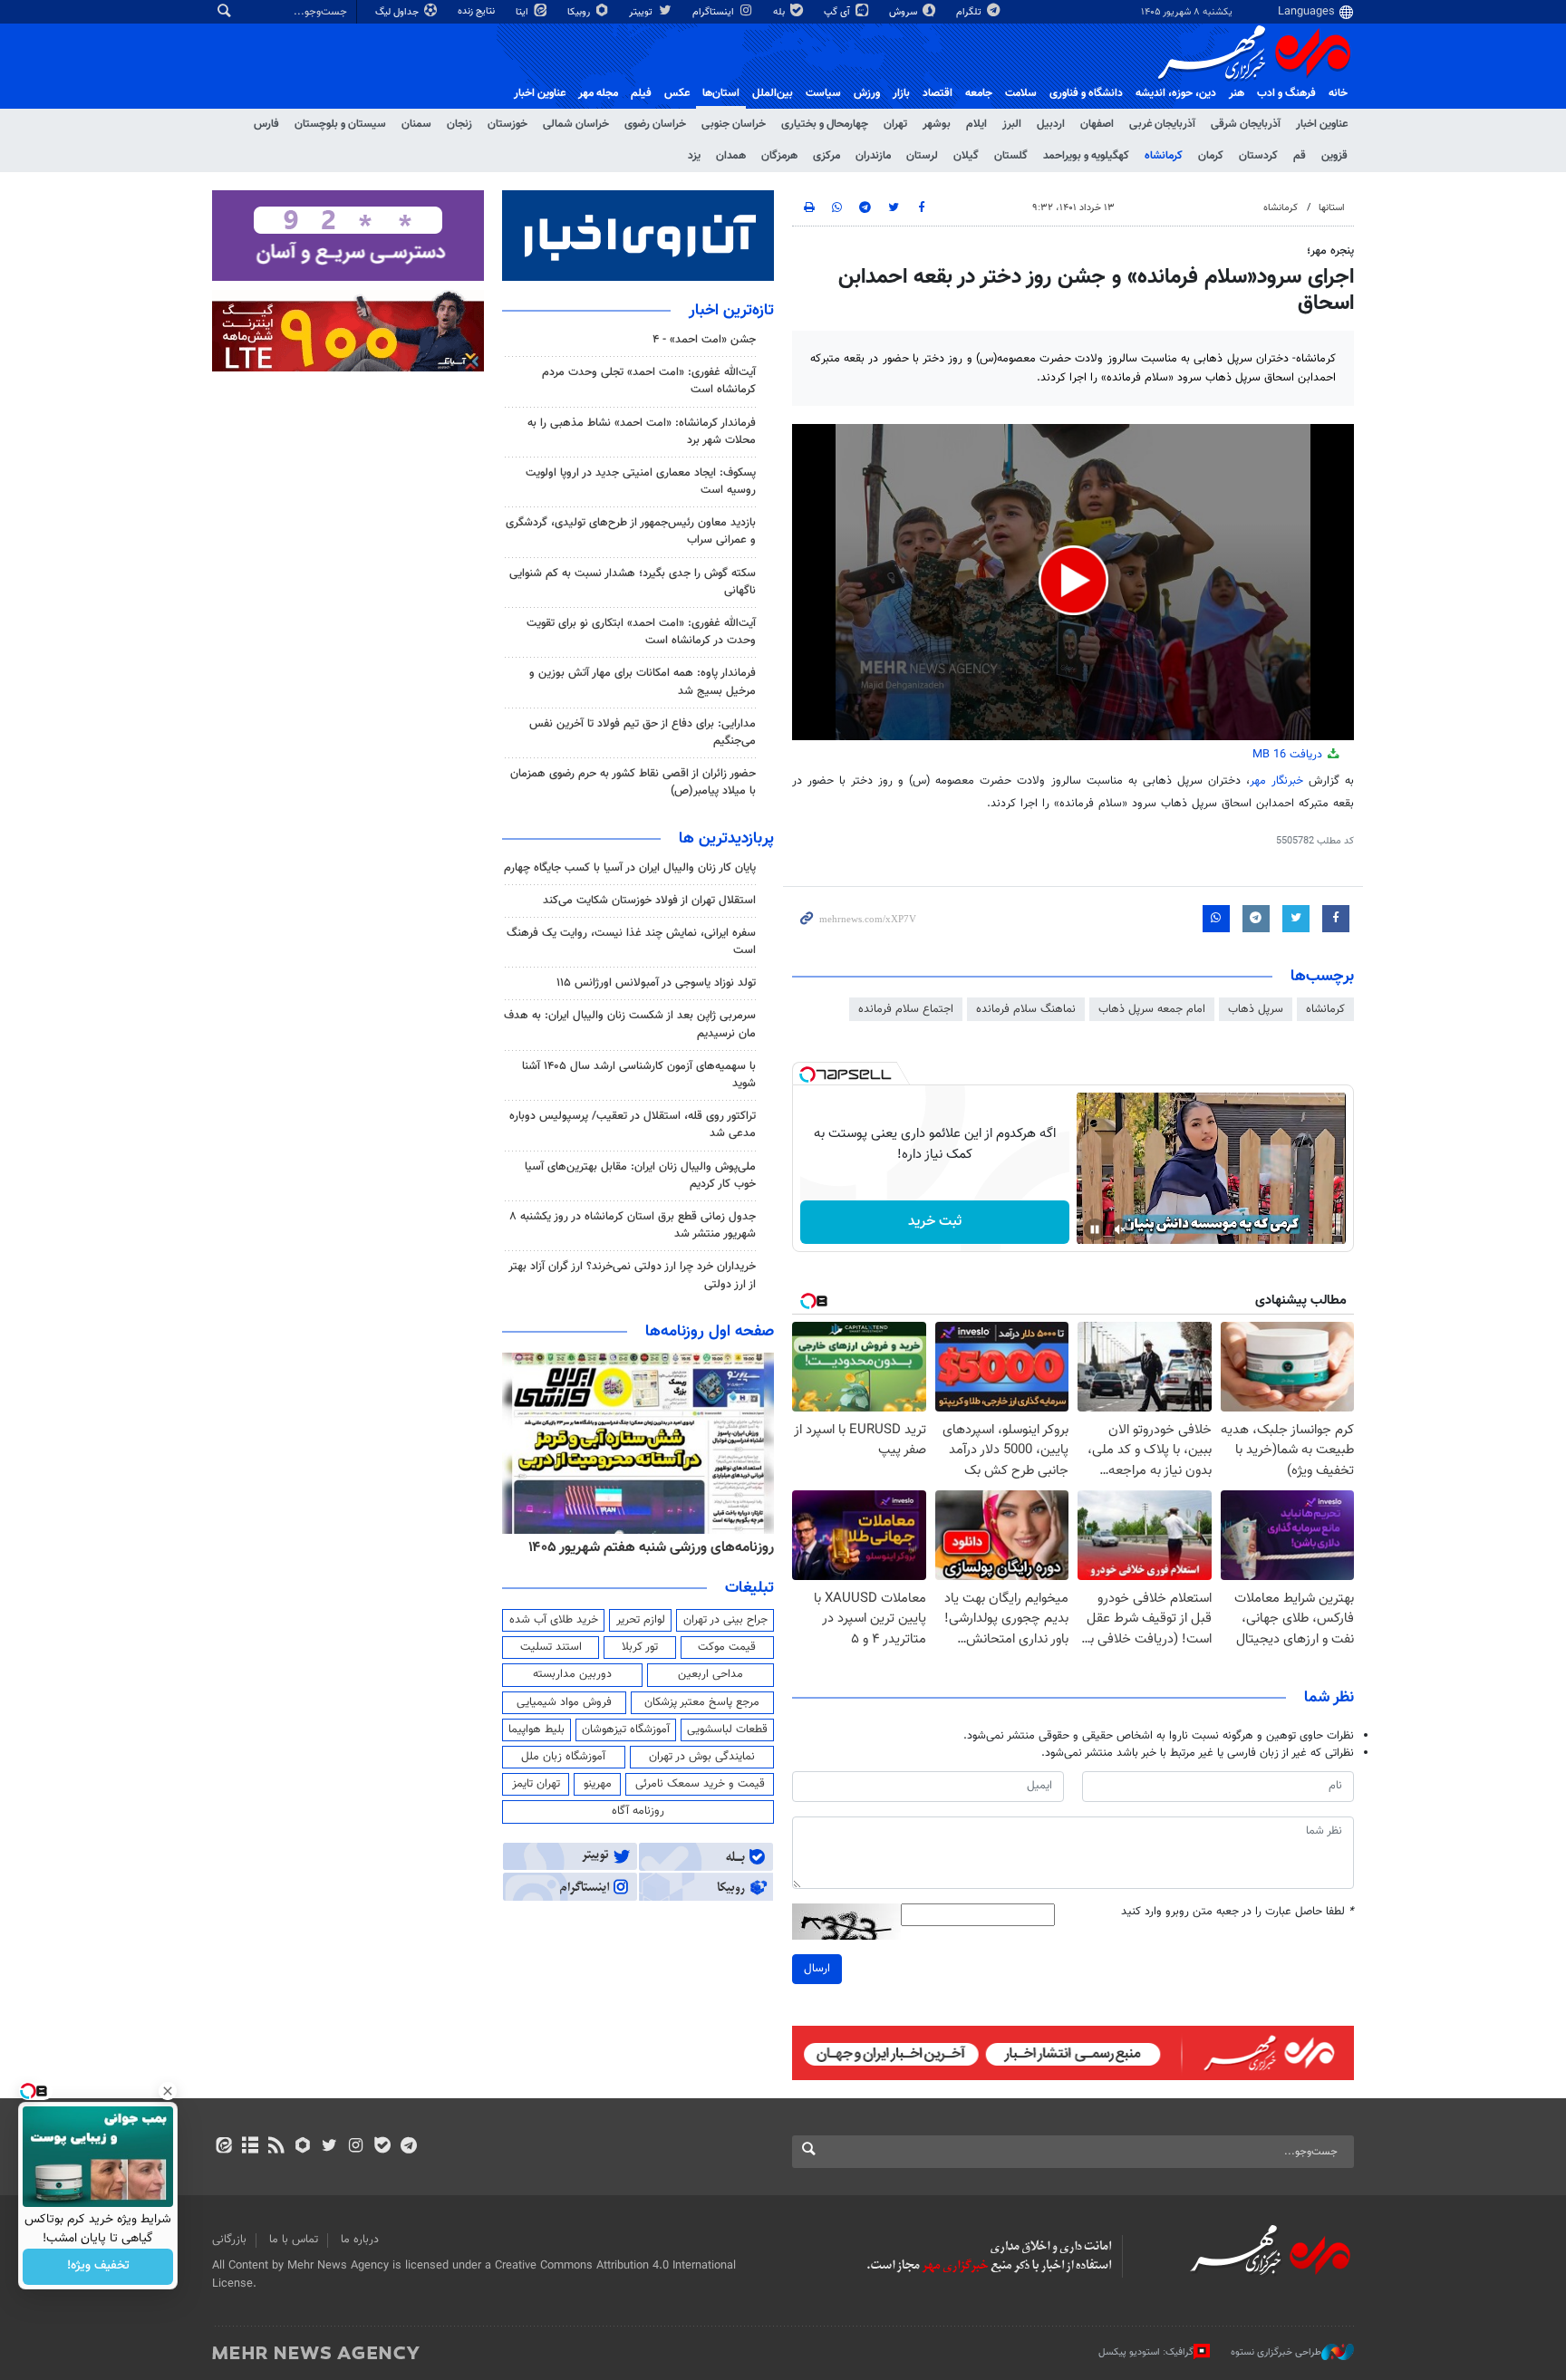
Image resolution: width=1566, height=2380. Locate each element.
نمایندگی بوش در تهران (702, 1757)
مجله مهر (598, 93)
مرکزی (826, 156)
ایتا (523, 12)
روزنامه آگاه (638, 1811)
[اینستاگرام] (356, 2147)
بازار (901, 93)
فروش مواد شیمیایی (564, 1702)
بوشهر (937, 124)
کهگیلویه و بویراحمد (1086, 156)
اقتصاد (938, 93)
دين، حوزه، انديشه (1176, 93)
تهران (895, 124)
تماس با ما (294, 2240)
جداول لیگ (398, 12)
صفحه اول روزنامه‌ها (710, 1332)
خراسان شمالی (576, 124)
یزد (694, 156)
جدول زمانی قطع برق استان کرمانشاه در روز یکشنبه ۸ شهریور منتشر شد (633, 1225)
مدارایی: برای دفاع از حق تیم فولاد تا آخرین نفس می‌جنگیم (643, 732)
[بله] (382, 2147)
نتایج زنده (478, 11)
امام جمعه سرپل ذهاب (1152, 1009)
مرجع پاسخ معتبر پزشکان (702, 1702)
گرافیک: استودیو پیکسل (1146, 2352)
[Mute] (1120, 1229)
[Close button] (168, 2091)
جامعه (979, 93)
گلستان (1011, 156)
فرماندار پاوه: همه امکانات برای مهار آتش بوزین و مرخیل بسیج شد (643, 682)
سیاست (823, 93)
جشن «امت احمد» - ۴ (704, 340)
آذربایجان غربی (1162, 124)
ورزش (867, 93)
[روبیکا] (303, 2147)
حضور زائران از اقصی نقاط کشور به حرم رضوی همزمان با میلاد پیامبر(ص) (633, 782)
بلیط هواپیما (536, 1730)
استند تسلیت (551, 1647)
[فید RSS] (276, 2147)
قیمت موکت (727, 1647)
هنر (1237, 93)
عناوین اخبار (1322, 124)
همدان (731, 156)
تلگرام (970, 12)
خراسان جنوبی (734, 124)
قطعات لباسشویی (727, 1730)
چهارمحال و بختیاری (825, 124)
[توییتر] (329, 2147)
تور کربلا (640, 1647)
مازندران (873, 156)
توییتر (642, 12)
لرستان (922, 156)
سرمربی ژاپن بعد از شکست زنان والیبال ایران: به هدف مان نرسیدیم (630, 1024)
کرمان (1211, 156)
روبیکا (580, 12)
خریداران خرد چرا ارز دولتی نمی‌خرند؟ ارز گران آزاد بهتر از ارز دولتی (632, 1275)
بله (780, 12)
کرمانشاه (1164, 156)
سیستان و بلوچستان (340, 124)
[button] (1073, 580)
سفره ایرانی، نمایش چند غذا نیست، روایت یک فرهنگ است (631, 942)
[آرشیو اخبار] (250, 2147)
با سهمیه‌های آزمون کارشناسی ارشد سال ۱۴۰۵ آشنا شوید (639, 1075)
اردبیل (1051, 124)
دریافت (1289, 755)
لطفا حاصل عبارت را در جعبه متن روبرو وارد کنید (1237, 1912)
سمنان (416, 124)
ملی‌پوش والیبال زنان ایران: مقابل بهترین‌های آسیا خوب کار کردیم (640, 1176)
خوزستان (507, 124)
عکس (677, 93)
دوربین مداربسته (572, 1674)
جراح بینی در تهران (725, 1620)
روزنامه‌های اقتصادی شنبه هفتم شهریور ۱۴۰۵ (645, 1547)
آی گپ (838, 12)
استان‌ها (721, 93)
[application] (1073, 582)
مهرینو (598, 1784)
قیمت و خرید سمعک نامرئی (700, 1784)
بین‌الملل (773, 93)
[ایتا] (223, 2147)
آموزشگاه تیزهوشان (626, 1730)
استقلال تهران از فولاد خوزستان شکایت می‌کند (649, 901)
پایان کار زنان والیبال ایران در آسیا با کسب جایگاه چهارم (630, 868)
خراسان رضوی (655, 124)
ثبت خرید (935, 1222)
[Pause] (1095, 1229)
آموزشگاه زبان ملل (563, 1757)
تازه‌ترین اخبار (731, 311)
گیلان (966, 156)
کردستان (1258, 156)
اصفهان (1097, 124)
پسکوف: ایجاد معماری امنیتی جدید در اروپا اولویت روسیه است (641, 482)
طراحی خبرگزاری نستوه (1276, 2352)
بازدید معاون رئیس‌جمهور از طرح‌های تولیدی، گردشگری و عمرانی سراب (631, 531)
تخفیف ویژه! (98, 2267)
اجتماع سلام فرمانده (906, 1009)
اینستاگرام (715, 12)
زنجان (459, 124)
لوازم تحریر (641, 1620)
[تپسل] (807, 1074)
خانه (1338, 93)
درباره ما (360, 2240)
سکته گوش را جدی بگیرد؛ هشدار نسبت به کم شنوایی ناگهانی (633, 582)
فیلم (641, 93)
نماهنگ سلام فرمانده (1026, 1009)
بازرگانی (229, 2240)
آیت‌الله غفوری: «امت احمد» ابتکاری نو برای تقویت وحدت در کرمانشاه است (641, 632)
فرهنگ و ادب (1286, 93)
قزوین (1334, 156)
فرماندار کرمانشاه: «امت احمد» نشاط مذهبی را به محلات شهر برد (642, 432)
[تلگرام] (408, 2147)
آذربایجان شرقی (1246, 124)
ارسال (817, 1969)
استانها (1332, 208)
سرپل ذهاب (1256, 1009)
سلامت (1021, 93)
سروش (904, 12)
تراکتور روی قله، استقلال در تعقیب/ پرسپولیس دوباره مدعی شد (633, 1125)
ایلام (976, 124)
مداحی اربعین (710, 1674)
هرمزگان (779, 156)
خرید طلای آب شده (554, 1620)
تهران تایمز (536, 1784)
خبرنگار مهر (1276, 781)
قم (1300, 156)
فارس (266, 124)
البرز (1012, 124)
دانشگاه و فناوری (1086, 93)
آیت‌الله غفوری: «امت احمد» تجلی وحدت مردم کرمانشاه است (649, 381)
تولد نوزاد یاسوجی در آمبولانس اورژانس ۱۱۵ (656, 983)
